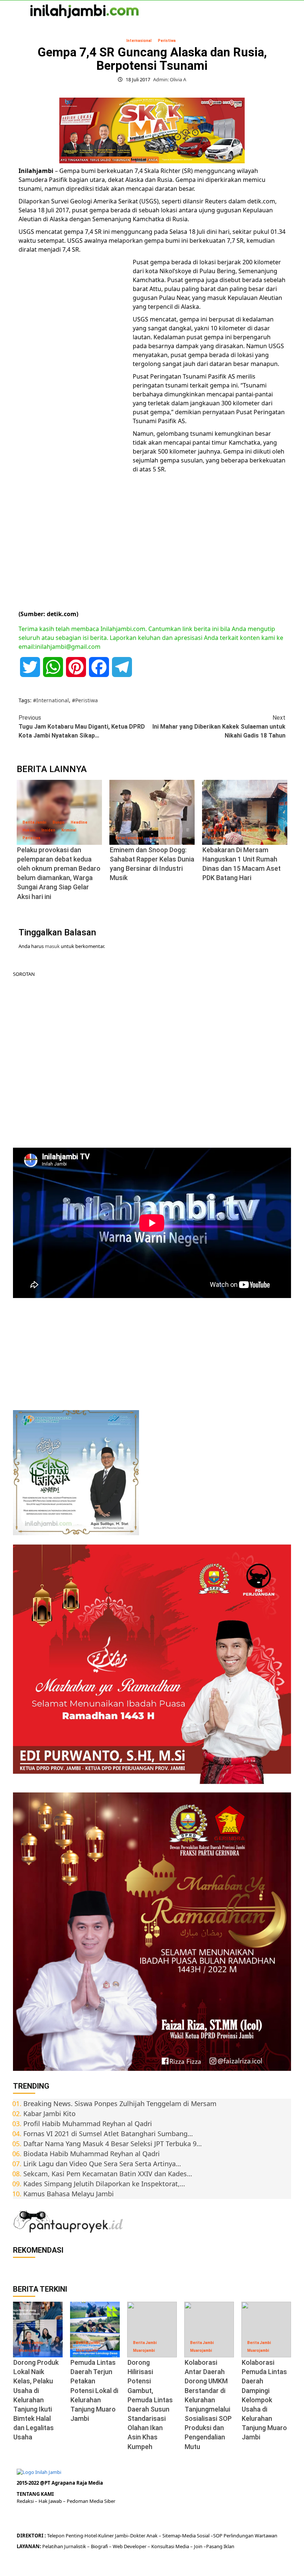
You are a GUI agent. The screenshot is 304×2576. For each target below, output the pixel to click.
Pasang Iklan (220, 2546)
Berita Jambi (34, 822)
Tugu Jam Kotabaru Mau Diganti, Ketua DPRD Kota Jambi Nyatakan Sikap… (82, 727)
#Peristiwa (85, 700)
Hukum (29, 830)
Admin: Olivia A (170, 79)
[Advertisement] (74, 372)
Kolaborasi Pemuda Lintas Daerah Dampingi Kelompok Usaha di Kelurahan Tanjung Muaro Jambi (264, 2400)
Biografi (100, 2546)
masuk (52, 946)
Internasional (139, 41)
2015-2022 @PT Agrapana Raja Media (60, 2483)
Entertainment (129, 838)
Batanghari (218, 830)
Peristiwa (167, 41)
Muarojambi (30, 2351)
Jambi (121, 2536)
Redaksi (26, 2501)
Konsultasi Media (171, 2546)
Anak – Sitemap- (164, 2536)
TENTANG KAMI (35, 2494)
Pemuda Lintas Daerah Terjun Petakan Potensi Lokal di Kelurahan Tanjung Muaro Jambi (94, 2390)
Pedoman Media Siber (91, 2501)
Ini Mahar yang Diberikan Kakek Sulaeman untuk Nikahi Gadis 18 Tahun (219, 727)
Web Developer (130, 2546)
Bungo (59, 822)
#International (51, 700)
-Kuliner (105, 2536)
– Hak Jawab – (51, 2501)
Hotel (91, 2536)
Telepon (56, 2536)
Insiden (48, 830)
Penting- (75, 2536)
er (143, 2536)
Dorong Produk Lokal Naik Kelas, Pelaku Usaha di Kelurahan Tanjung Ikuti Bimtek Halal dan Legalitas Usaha (36, 2400)
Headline (79, 822)
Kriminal (69, 830)
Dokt (136, 2536)
